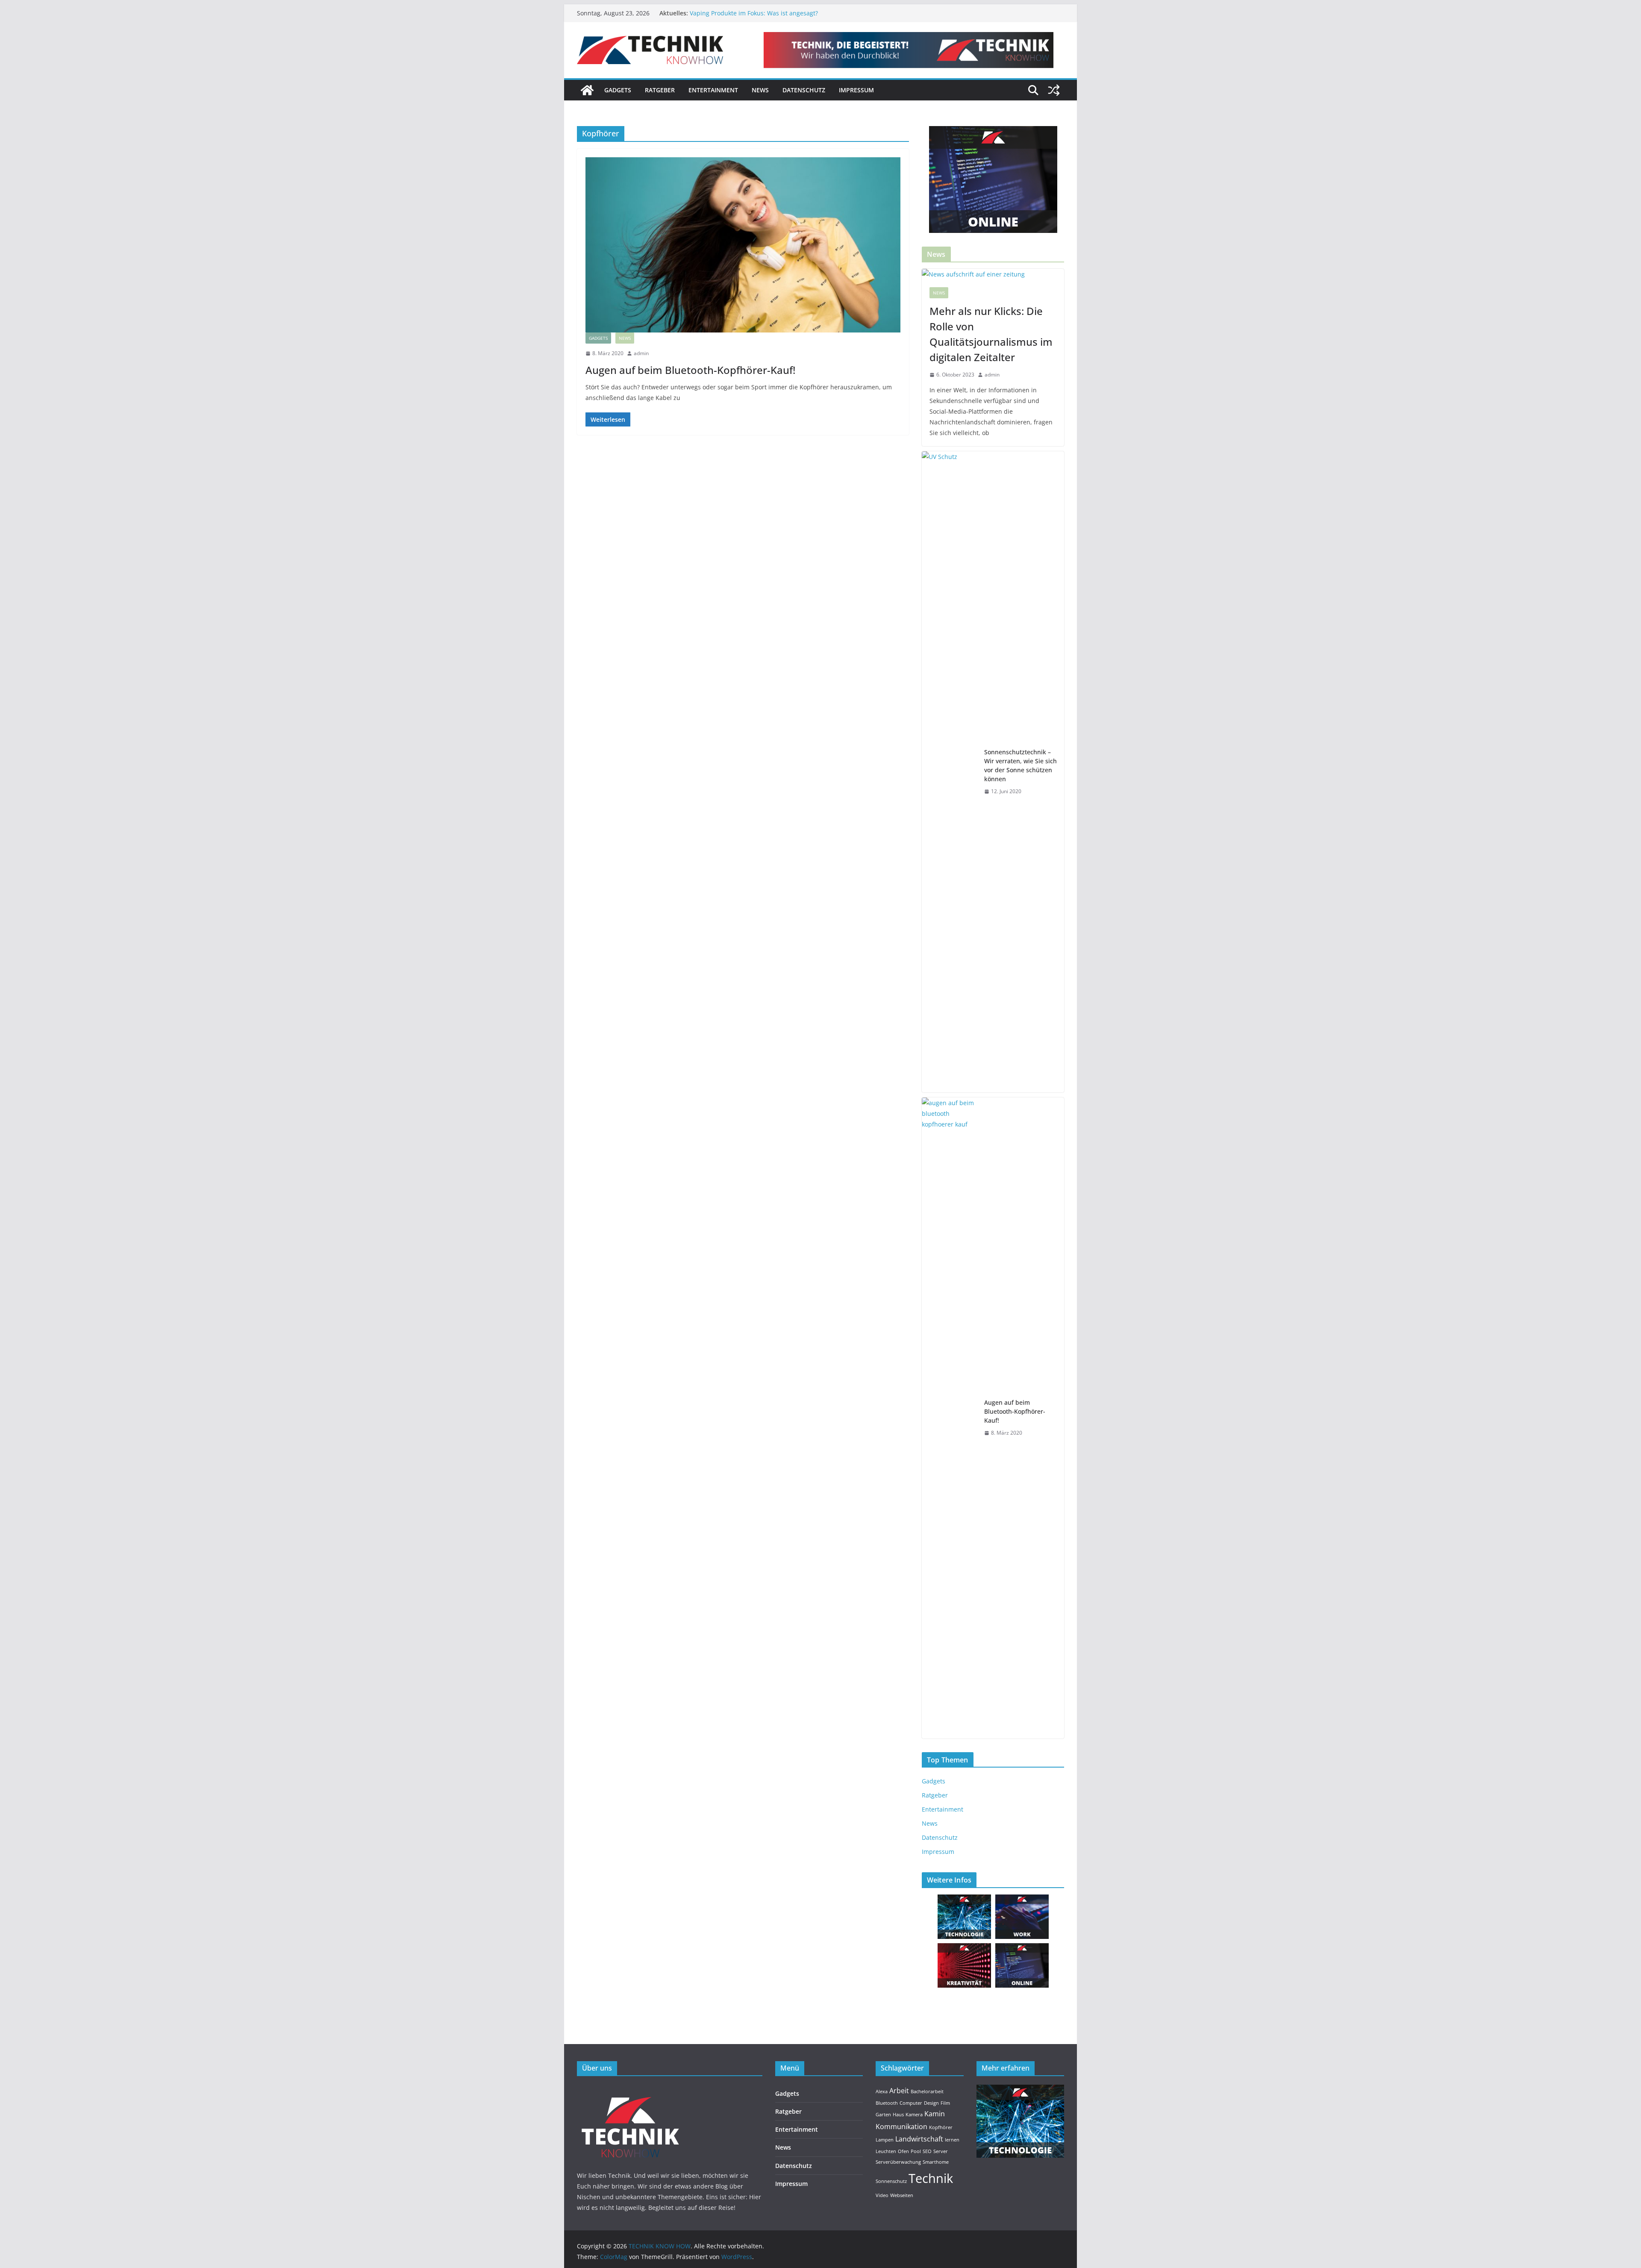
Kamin (935, 2114)
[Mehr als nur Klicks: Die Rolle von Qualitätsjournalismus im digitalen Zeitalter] (993, 274)
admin (641, 353)
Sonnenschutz (891, 2181)
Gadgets (618, 90)
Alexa (882, 2092)
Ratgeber (660, 90)
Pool (916, 2151)
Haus (898, 2115)
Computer (911, 2103)
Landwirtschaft (919, 2139)
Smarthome (936, 2162)
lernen (952, 2140)
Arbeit (899, 2091)
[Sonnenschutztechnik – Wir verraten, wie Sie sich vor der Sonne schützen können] (950, 772)
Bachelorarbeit (927, 2092)
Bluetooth (887, 2103)
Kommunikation (901, 2127)
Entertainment (713, 90)
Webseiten (902, 2195)
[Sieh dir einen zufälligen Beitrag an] (1054, 90)
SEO (927, 2151)
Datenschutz (804, 90)
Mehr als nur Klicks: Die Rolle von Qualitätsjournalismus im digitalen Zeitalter (991, 334)
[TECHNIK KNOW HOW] (587, 90)
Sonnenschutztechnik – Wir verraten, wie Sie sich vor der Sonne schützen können (1020, 765)
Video (882, 2195)
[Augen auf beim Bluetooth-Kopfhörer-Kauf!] (743, 245)
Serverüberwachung (898, 2162)
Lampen (885, 2140)
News (760, 90)
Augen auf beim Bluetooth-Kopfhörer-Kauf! (690, 370)
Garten (883, 2115)
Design (931, 2103)
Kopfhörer (941, 2127)
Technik (931, 2178)
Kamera (914, 2115)
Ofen (903, 2151)
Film (945, 2103)
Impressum (856, 90)
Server (941, 2151)
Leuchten (886, 2151)
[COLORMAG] (630, 2090)
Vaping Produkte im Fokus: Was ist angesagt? (754, 13)
